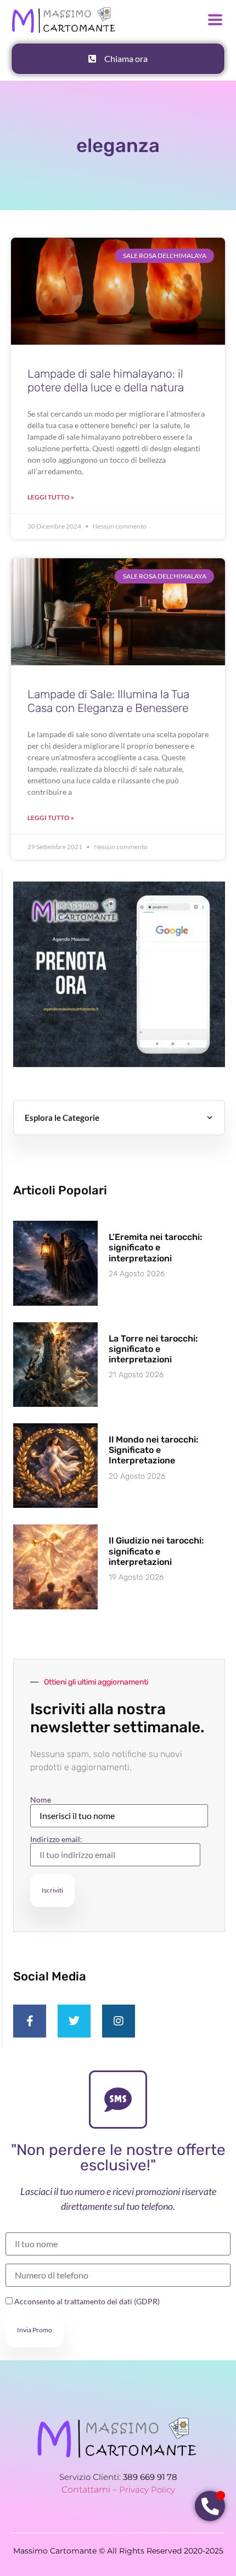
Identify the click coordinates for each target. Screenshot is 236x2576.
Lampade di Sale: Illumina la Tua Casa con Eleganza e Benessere (108, 701)
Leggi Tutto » (51, 497)
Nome (41, 1800)
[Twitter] (74, 2021)
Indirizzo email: (56, 1840)
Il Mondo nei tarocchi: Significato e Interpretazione (153, 1450)
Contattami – (90, 2490)
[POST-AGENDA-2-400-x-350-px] (119, 1064)
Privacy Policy (147, 2490)
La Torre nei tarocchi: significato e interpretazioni (153, 1349)
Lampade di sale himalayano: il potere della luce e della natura (106, 380)
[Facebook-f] (30, 2021)
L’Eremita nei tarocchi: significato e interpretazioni (155, 1247)
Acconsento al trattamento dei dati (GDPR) (86, 2301)
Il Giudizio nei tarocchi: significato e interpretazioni (156, 1551)
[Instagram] (119, 2021)
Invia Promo (35, 2330)
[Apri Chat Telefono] (210, 2506)
